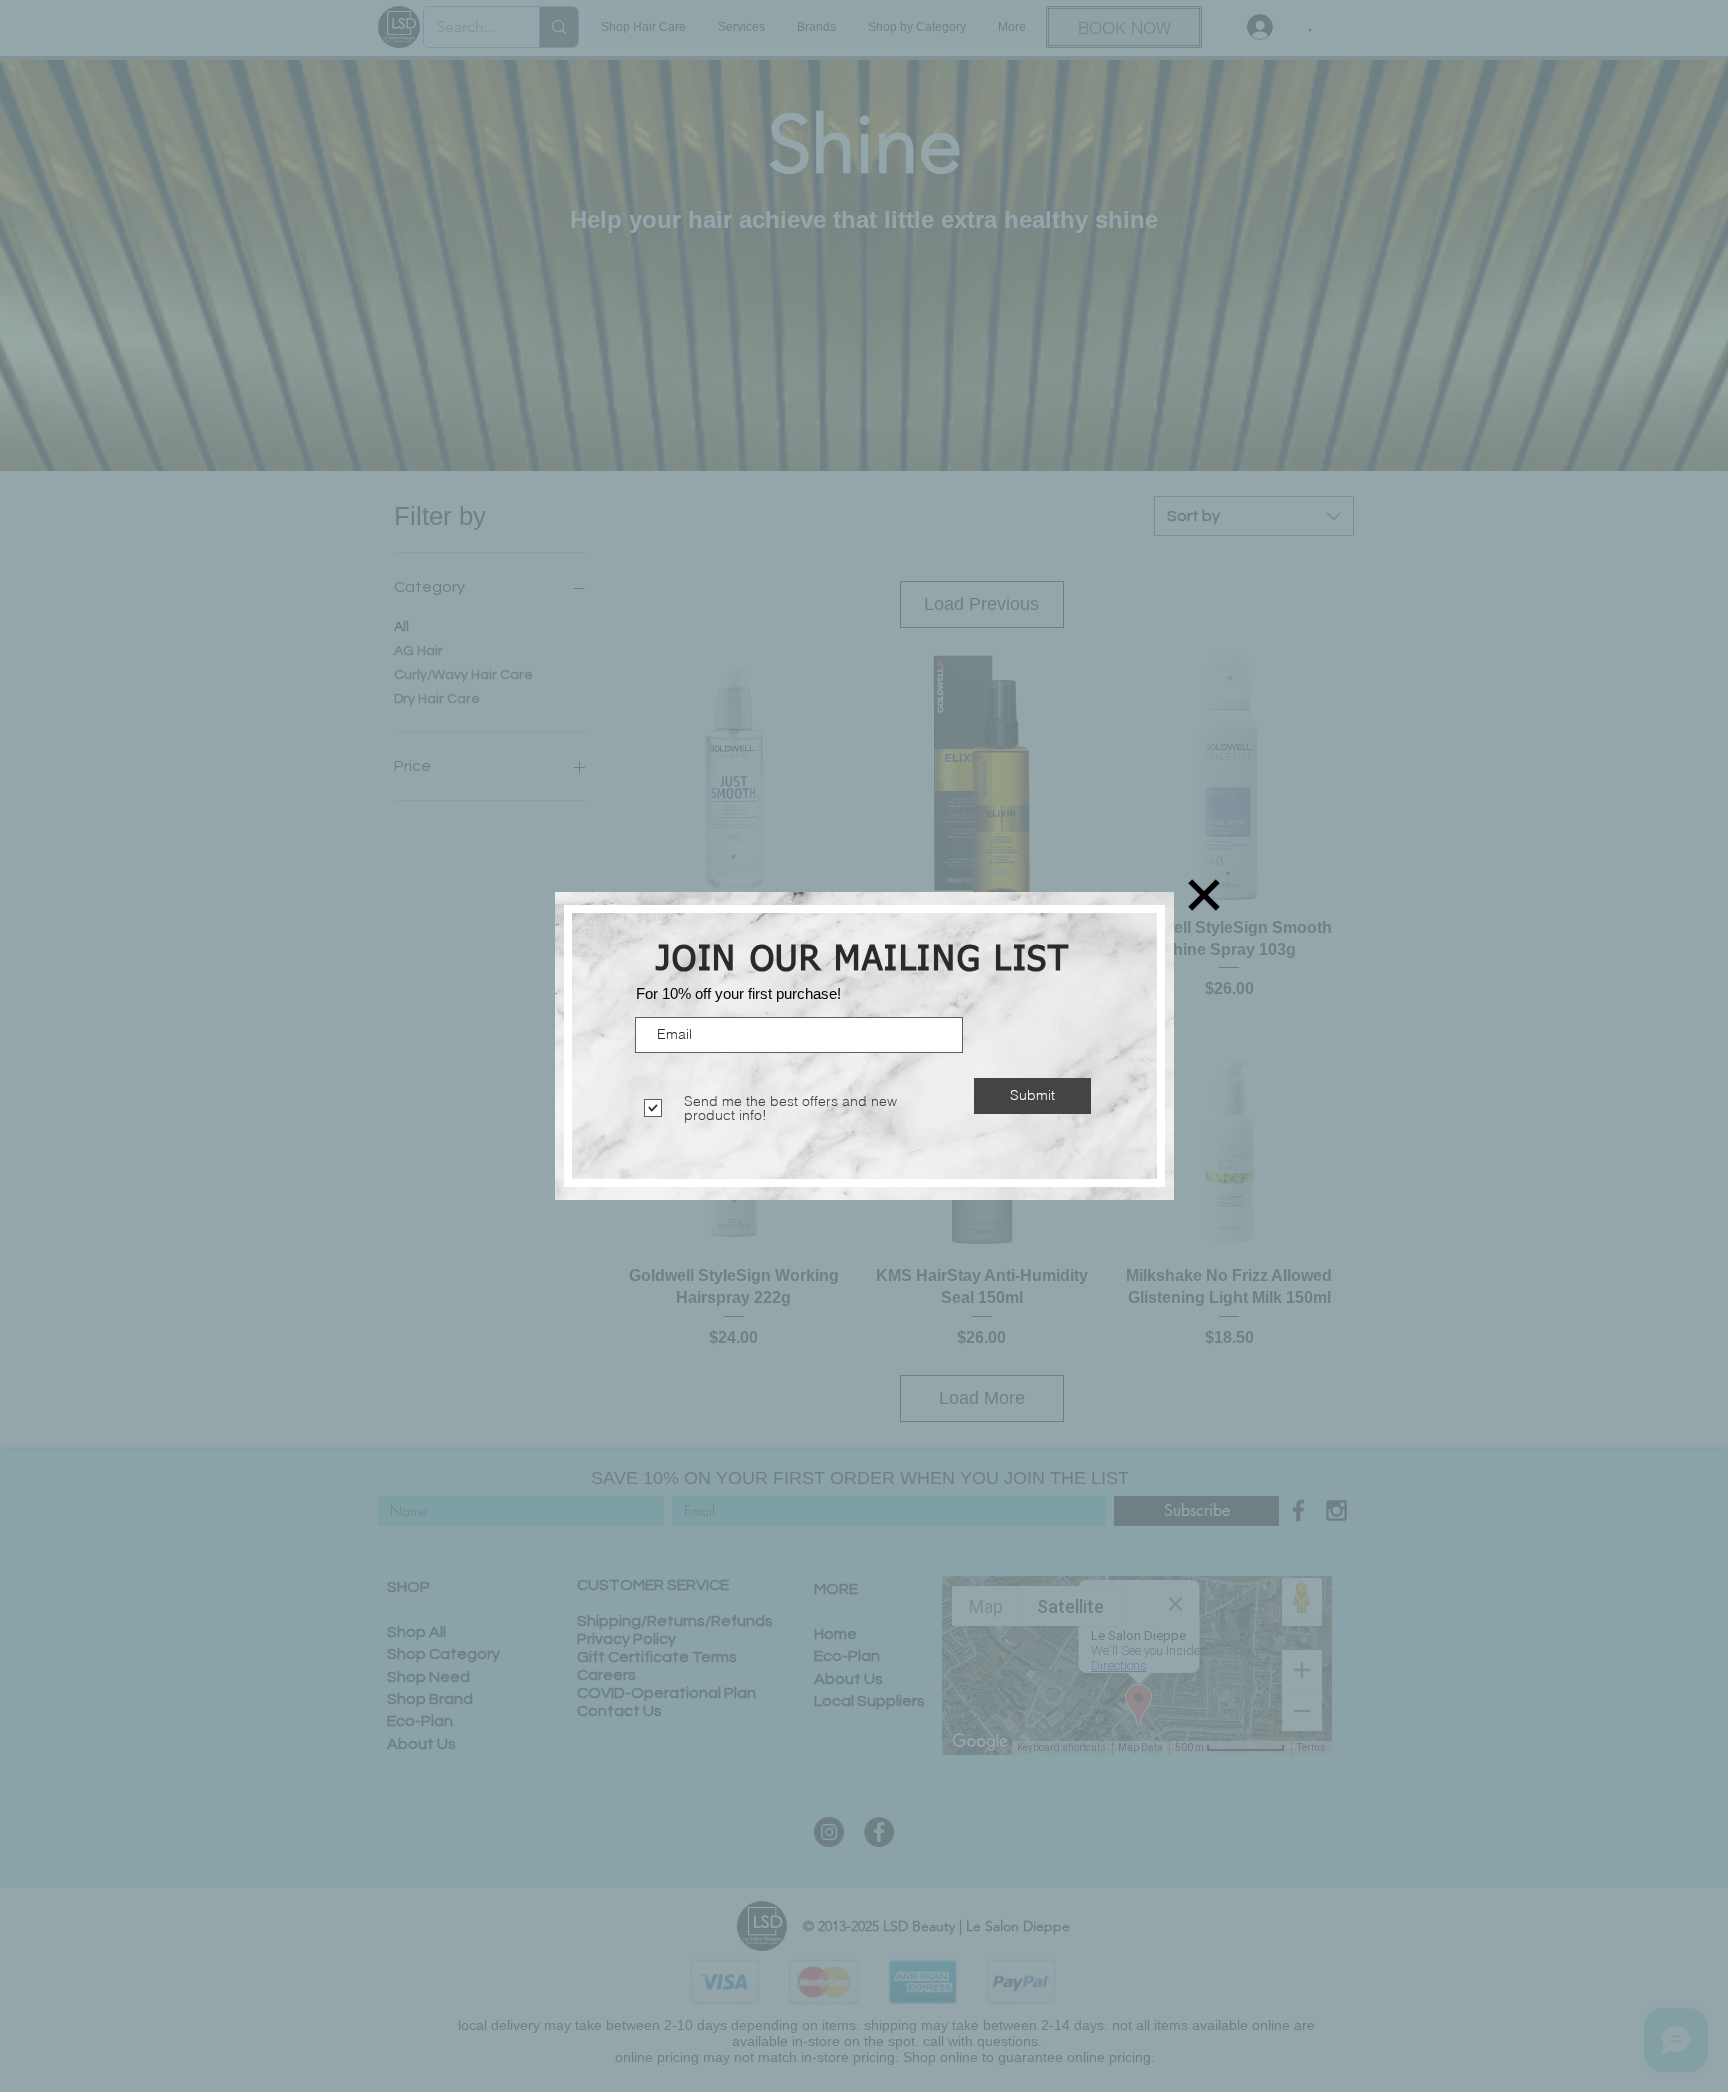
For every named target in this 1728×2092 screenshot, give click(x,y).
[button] (1204, 895)
